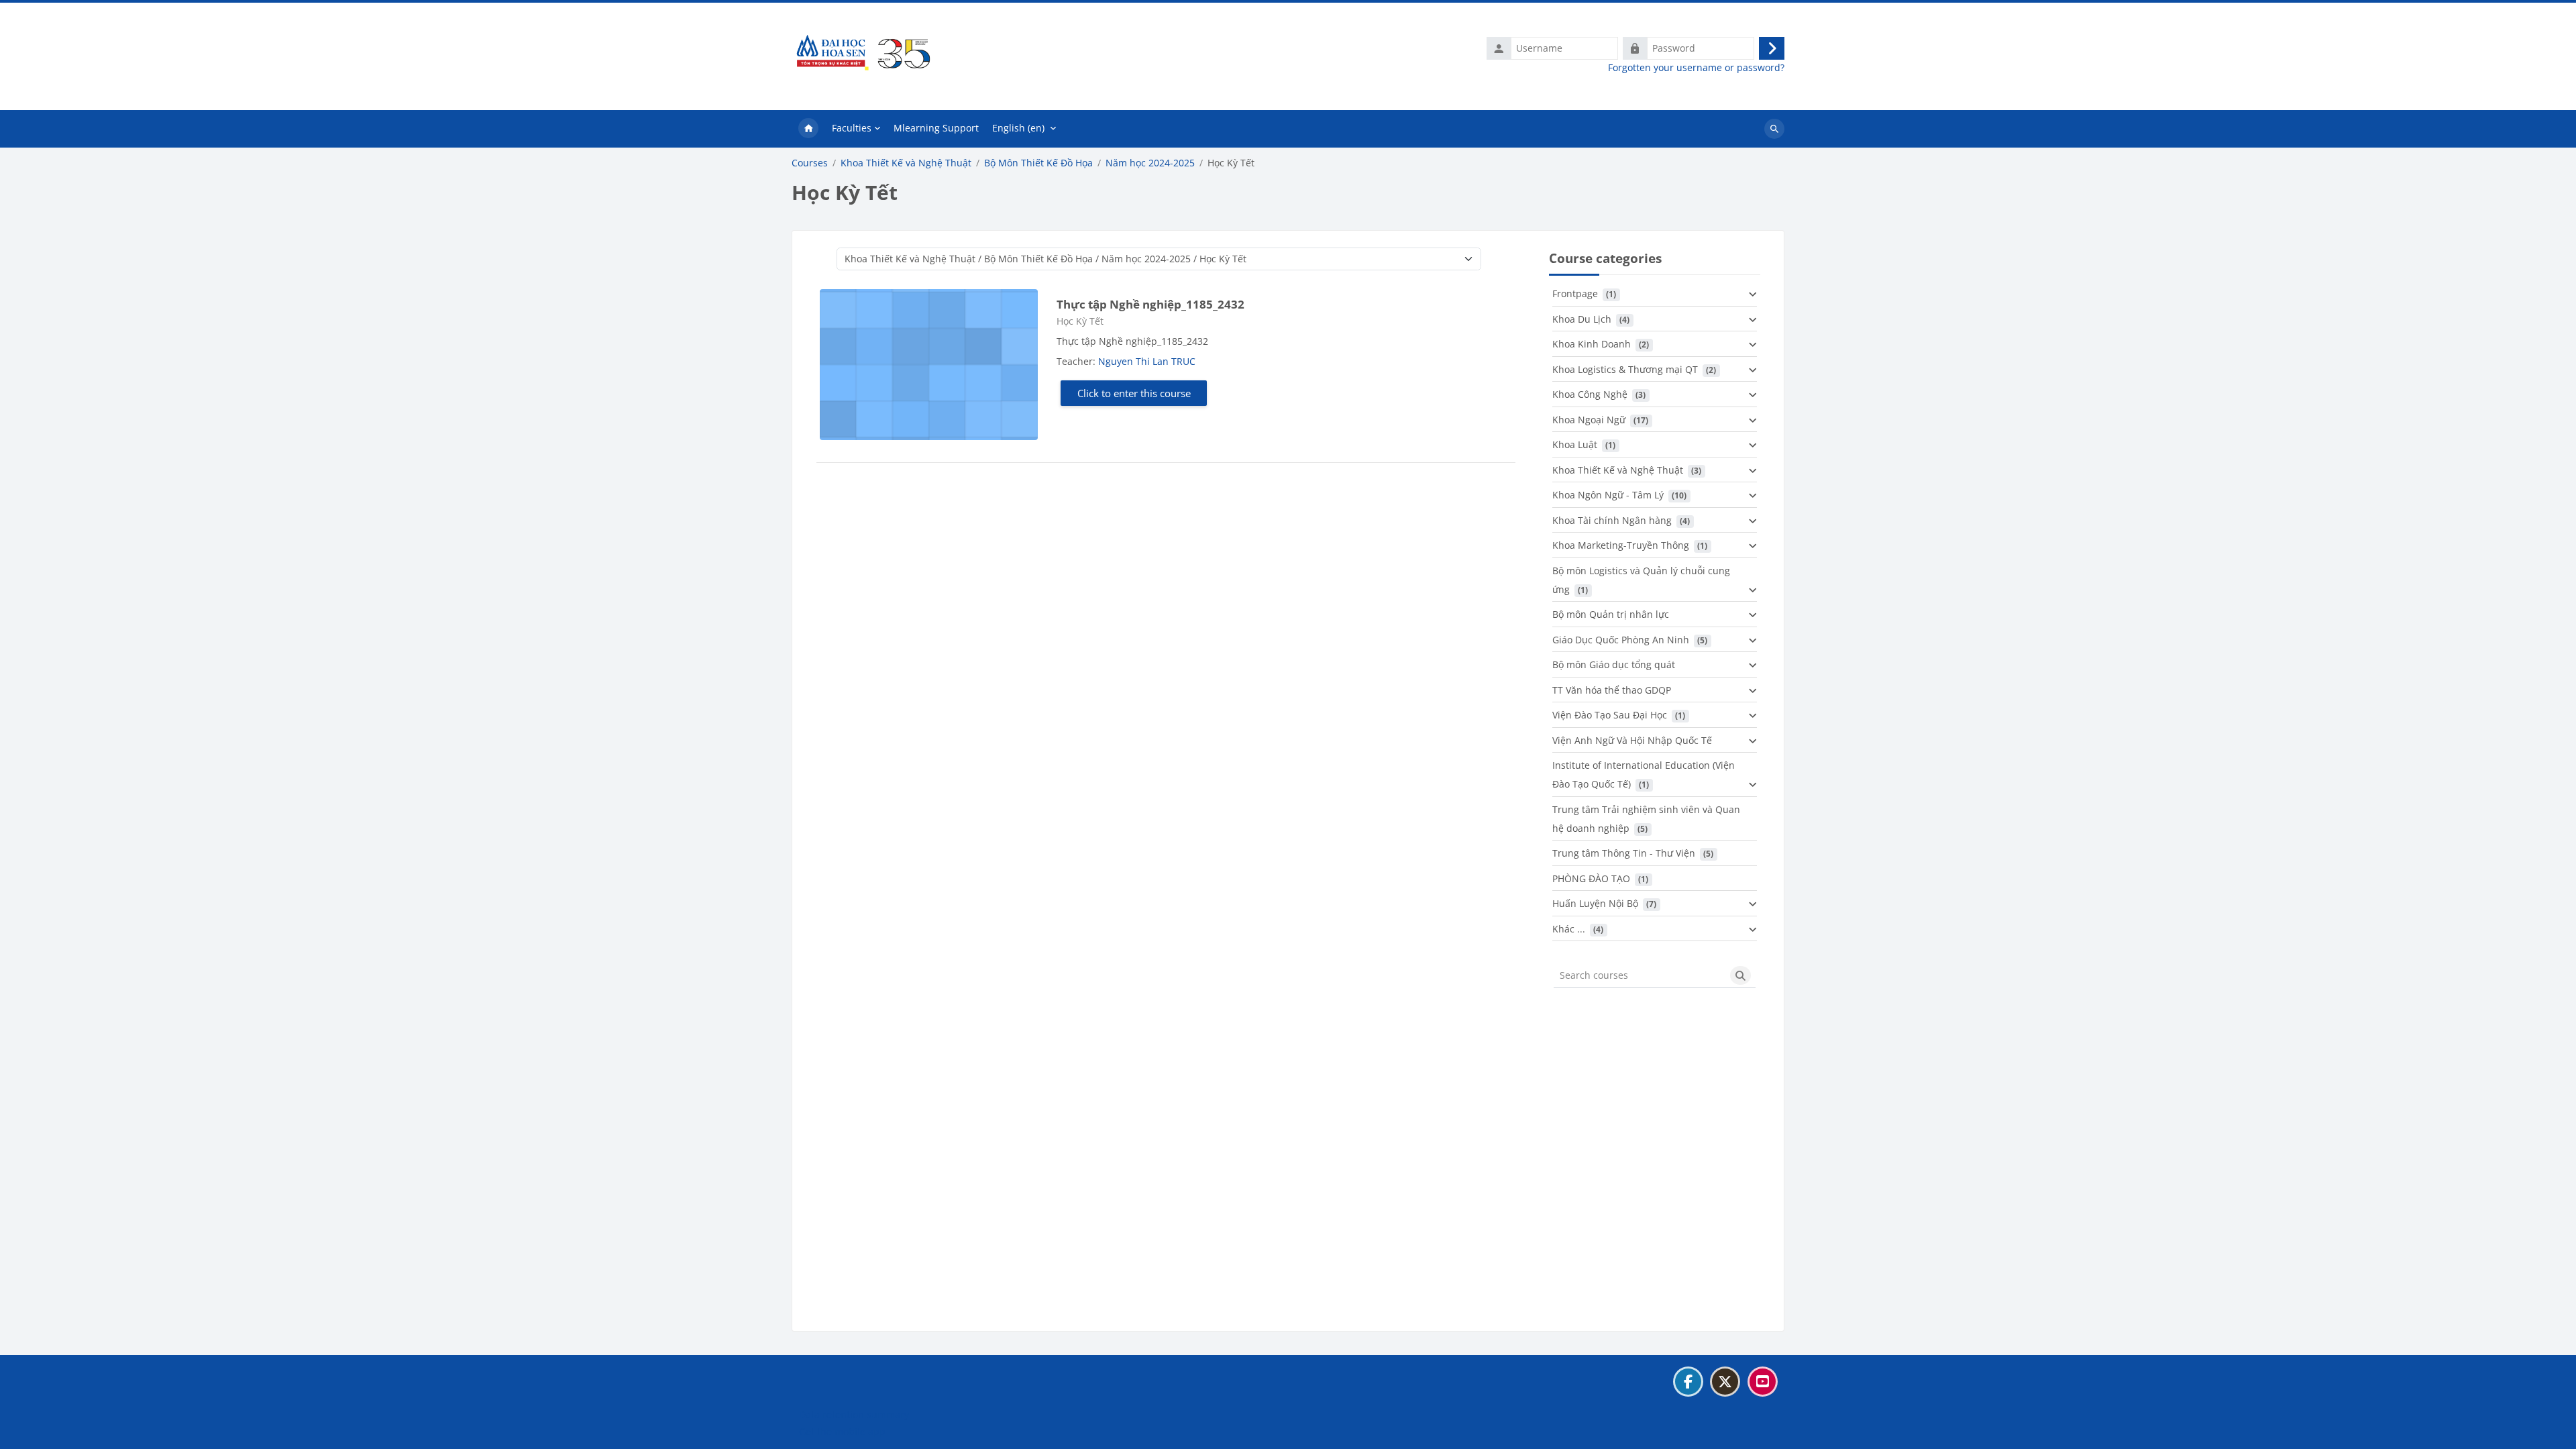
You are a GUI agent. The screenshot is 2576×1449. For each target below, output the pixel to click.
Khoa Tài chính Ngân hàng (1612, 520)
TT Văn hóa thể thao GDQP (1612, 690)
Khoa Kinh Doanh (1592, 344)
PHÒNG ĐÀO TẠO (1591, 878)
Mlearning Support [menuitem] (936, 128)
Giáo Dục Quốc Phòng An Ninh (1621, 640)
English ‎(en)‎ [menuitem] (1018, 128)
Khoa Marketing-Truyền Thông (1621, 545)
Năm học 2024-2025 (1150, 163)
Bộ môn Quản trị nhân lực (1611, 614)
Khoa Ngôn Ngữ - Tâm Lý (1608, 495)
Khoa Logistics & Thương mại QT (1625, 369)
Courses (810, 163)
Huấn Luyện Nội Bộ (1595, 903)
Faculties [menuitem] (852, 128)
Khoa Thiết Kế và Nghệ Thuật (906, 163)
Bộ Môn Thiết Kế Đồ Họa (1038, 163)
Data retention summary (854, 1414)
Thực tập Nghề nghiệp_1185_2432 (1150, 304)
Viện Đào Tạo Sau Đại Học (1610, 715)
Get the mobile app (842, 1431)
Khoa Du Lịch (1582, 319)
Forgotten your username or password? (1696, 68)
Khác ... (1569, 929)
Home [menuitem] (808, 129)
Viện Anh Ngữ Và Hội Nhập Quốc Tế (1632, 740)
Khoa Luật (1575, 444)
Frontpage (1575, 293)
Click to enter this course (1134, 393)
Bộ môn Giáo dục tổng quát (1614, 664)
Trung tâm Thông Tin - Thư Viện (1624, 853)
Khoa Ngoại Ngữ (1589, 420)
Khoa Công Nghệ (1590, 394)
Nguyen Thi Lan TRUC (1147, 361)
